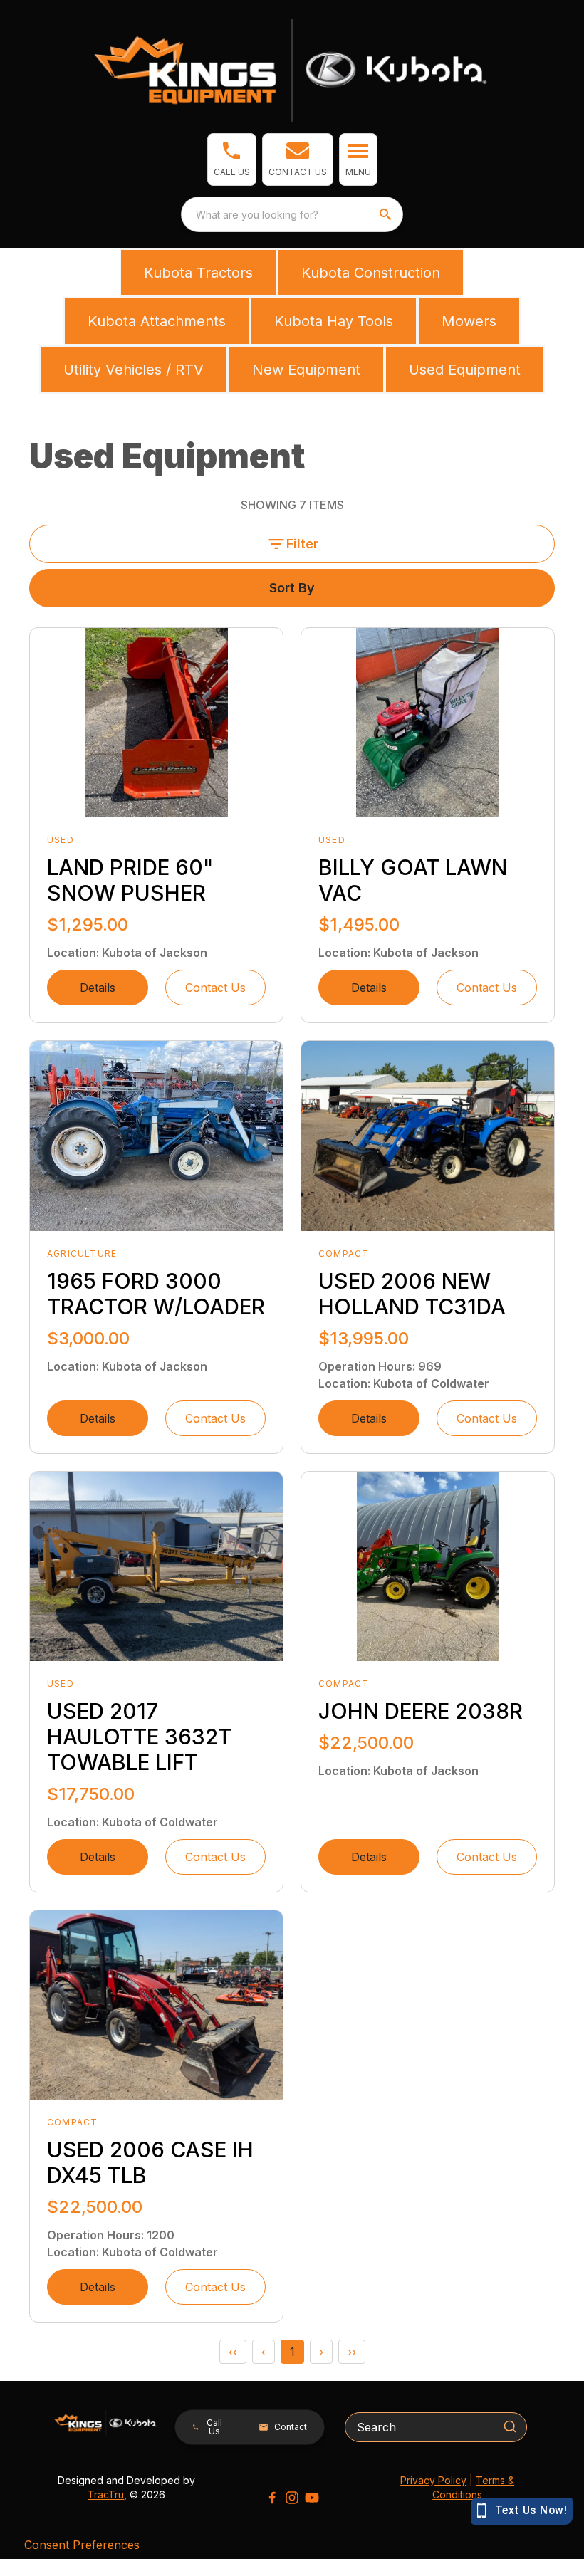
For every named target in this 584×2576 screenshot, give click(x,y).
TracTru (106, 2494)
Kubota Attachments (157, 321)
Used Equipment (465, 370)
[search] (387, 214)
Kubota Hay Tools (334, 321)
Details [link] (98, 988)
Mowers (469, 321)
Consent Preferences (82, 2545)
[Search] (510, 2426)
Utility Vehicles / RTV (134, 370)
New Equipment (306, 370)
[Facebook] (272, 2498)
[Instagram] (292, 2498)
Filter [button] (302, 544)
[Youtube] (312, 2498)
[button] (232, 159)
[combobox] (292, 214)
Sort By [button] (292, 588)
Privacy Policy (433, 2480)
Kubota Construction (371, 273)
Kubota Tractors (198, 273)
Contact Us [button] (215, 988)
